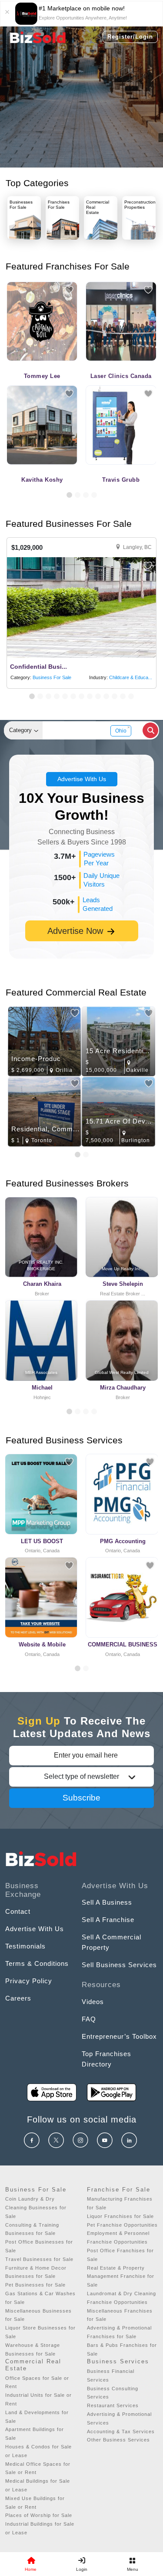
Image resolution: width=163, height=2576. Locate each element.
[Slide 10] (106, 696)
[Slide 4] (94, 495)
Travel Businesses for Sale (39, 2259)
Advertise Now (77, 931)
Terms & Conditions (37, 1963)
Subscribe (81, 1798)
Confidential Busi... (38, 667)
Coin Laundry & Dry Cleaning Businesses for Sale (36, 2208)
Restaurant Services (113, 2405)
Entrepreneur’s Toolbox (119, 2036)
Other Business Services (118, 2440)
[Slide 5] (65, 696)
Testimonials (25, 1946)
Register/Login (130, 37)
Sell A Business (107, 1902)
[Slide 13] (131, 696)
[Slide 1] (69, 495)
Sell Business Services (119, 1965)
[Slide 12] (123, 696)
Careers (18, 1998)
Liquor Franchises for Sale (120, 2216)
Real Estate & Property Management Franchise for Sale (121, 2277)
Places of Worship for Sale (39, 2515)
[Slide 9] (98, 696)
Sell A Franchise (108, 1920)
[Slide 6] (73, 696)
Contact (18, 1911)
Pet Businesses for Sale (35, 2285)
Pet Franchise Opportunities (122, 2225)
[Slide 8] (90, 696)
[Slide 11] (115, 696)
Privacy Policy (29, 1981)
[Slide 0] (78, 1668)
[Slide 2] (78, 495)
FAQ (89, 2019)
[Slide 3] (86, 495)
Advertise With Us (82, 779)
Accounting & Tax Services (121, 2431)
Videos (93, 2002)
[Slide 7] (81, 696)
